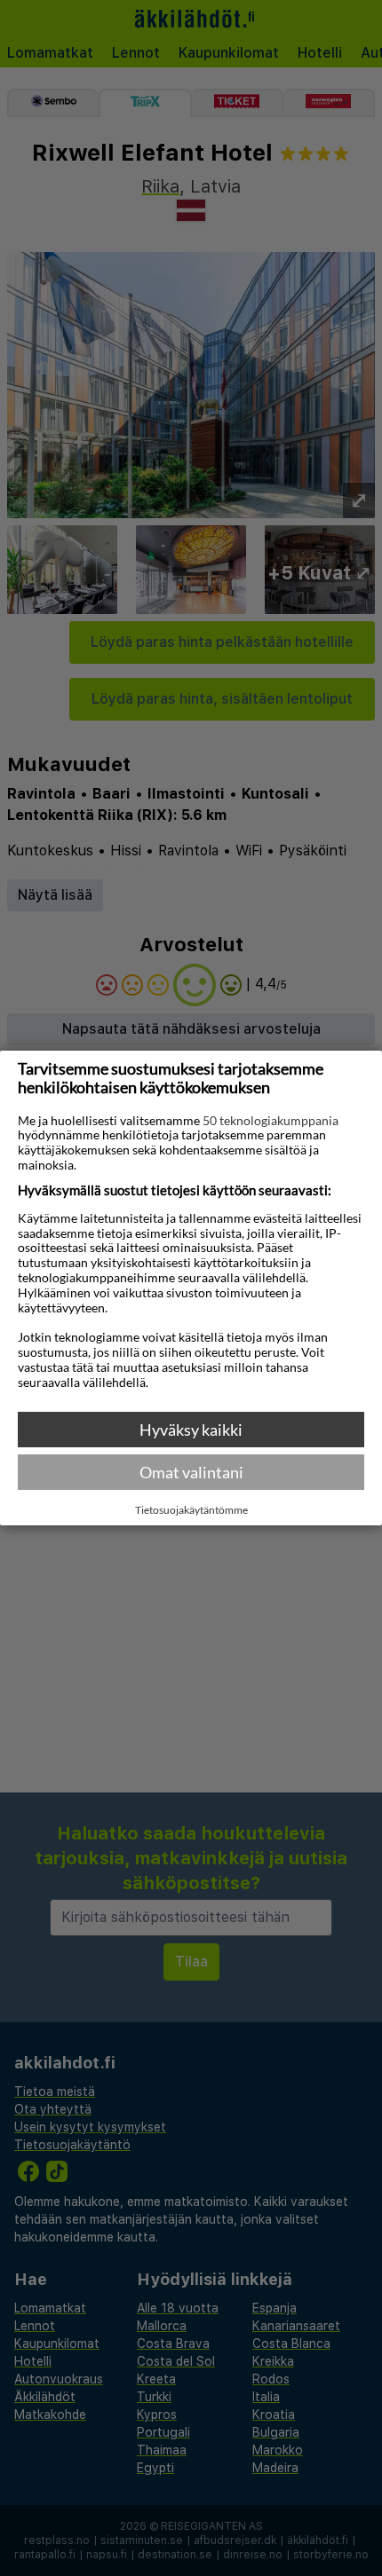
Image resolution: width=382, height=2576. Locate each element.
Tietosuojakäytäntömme (191, 1510)
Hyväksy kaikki (191, 1430)
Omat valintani (191, 1472)
